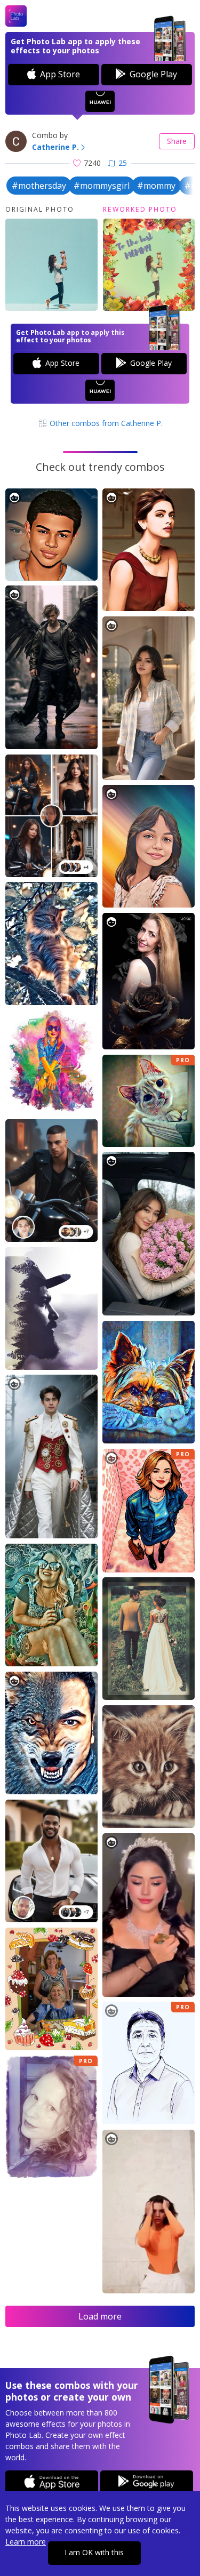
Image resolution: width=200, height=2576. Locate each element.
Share (177, 141)
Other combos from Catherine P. (105, 423)
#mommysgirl (102, 186)
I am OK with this (94, 2552)
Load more (100, 2316)
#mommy (156, 186)
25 (123, 163)
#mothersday (39, 186)
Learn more (26, 2542)
